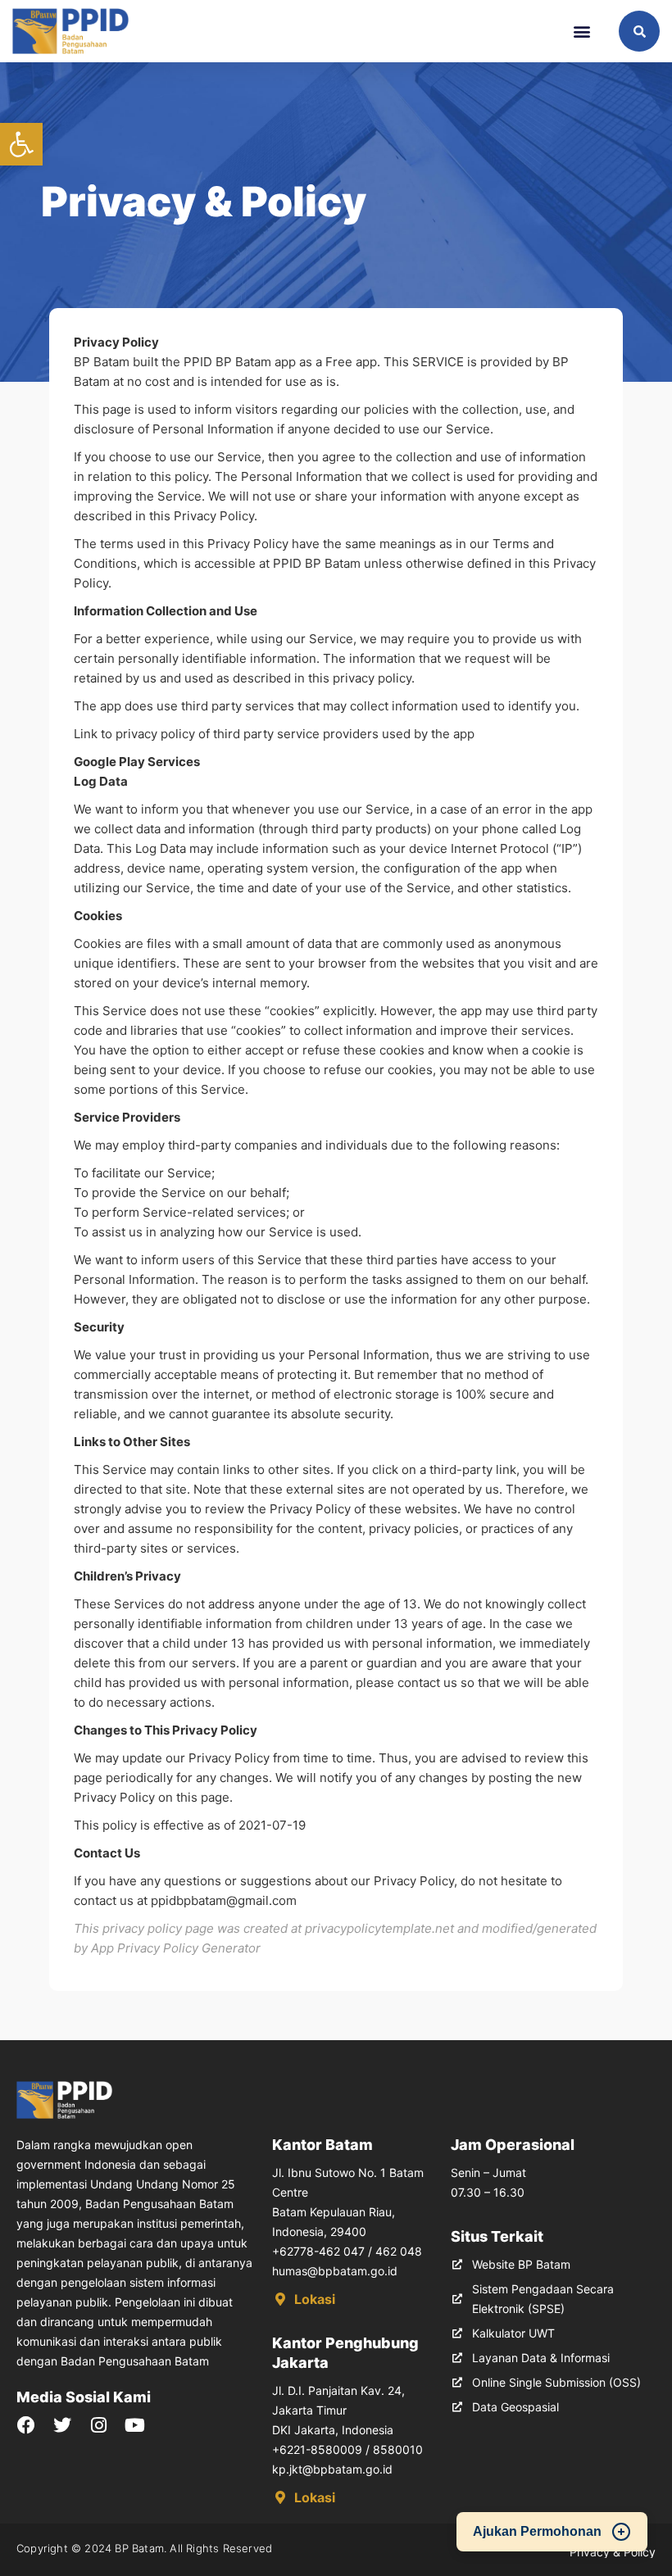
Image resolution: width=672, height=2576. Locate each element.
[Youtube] (134, 2425)
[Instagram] (98, 2425)
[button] (21, 144)
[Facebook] (26, 2425)
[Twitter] (62, 2425)
